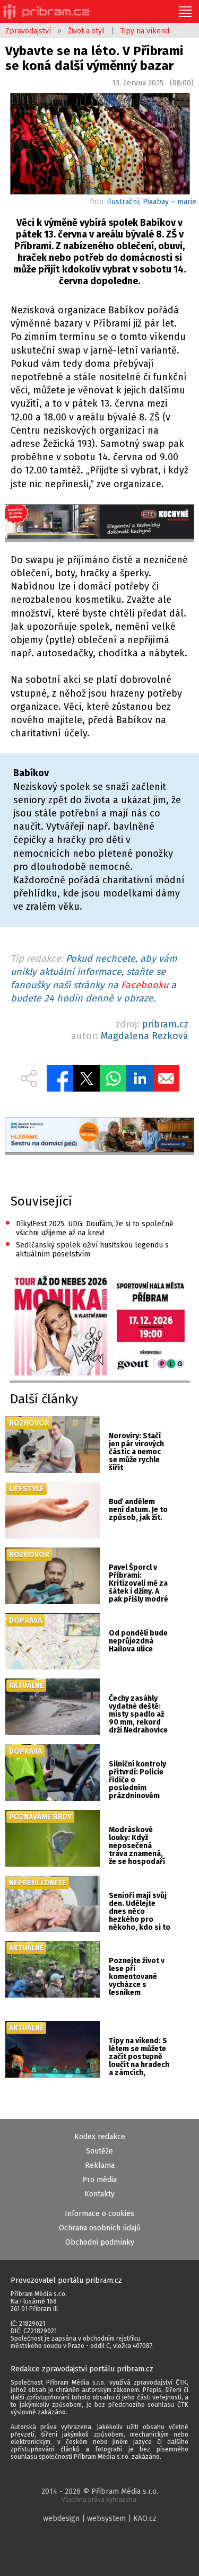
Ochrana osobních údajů (100, 2228)
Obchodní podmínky (100, 2242)
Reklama (100, 2165)
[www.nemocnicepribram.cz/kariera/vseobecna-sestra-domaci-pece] (99, 1136)
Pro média (99, 2180)
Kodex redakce (100, 2137)
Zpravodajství (28, 31)
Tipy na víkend (145, 31)
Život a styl (86, 31)
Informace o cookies (99, 2214)
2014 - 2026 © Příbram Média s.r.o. (100, 2495)
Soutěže (99, 2151)
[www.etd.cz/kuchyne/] (99, 523)
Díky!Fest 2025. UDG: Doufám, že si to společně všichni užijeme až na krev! (89, 1228)
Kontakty (99, 2194)
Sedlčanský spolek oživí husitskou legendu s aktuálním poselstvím (87, 1249)
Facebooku (145, 985)
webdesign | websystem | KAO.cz (100, 2518)
